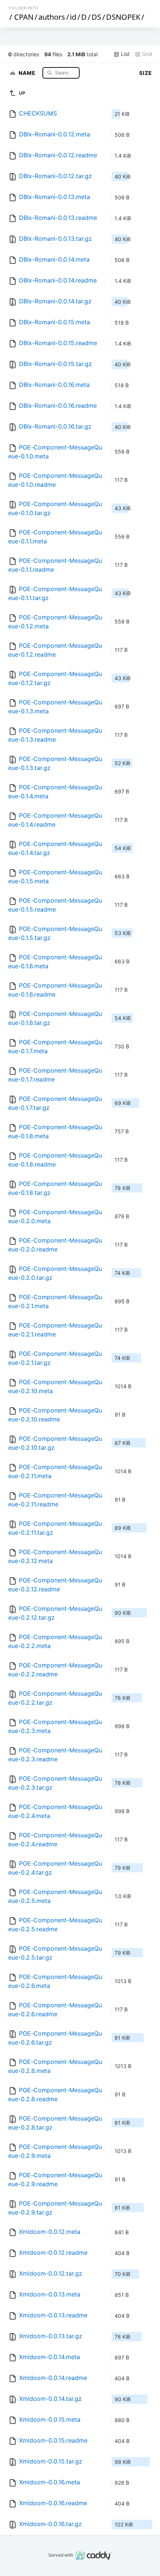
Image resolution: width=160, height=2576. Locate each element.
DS (96, 17)
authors (52, 17)
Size (146, 73)
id (73, 17)
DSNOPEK (123, 17)
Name (28, 72)
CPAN (24, 17)
